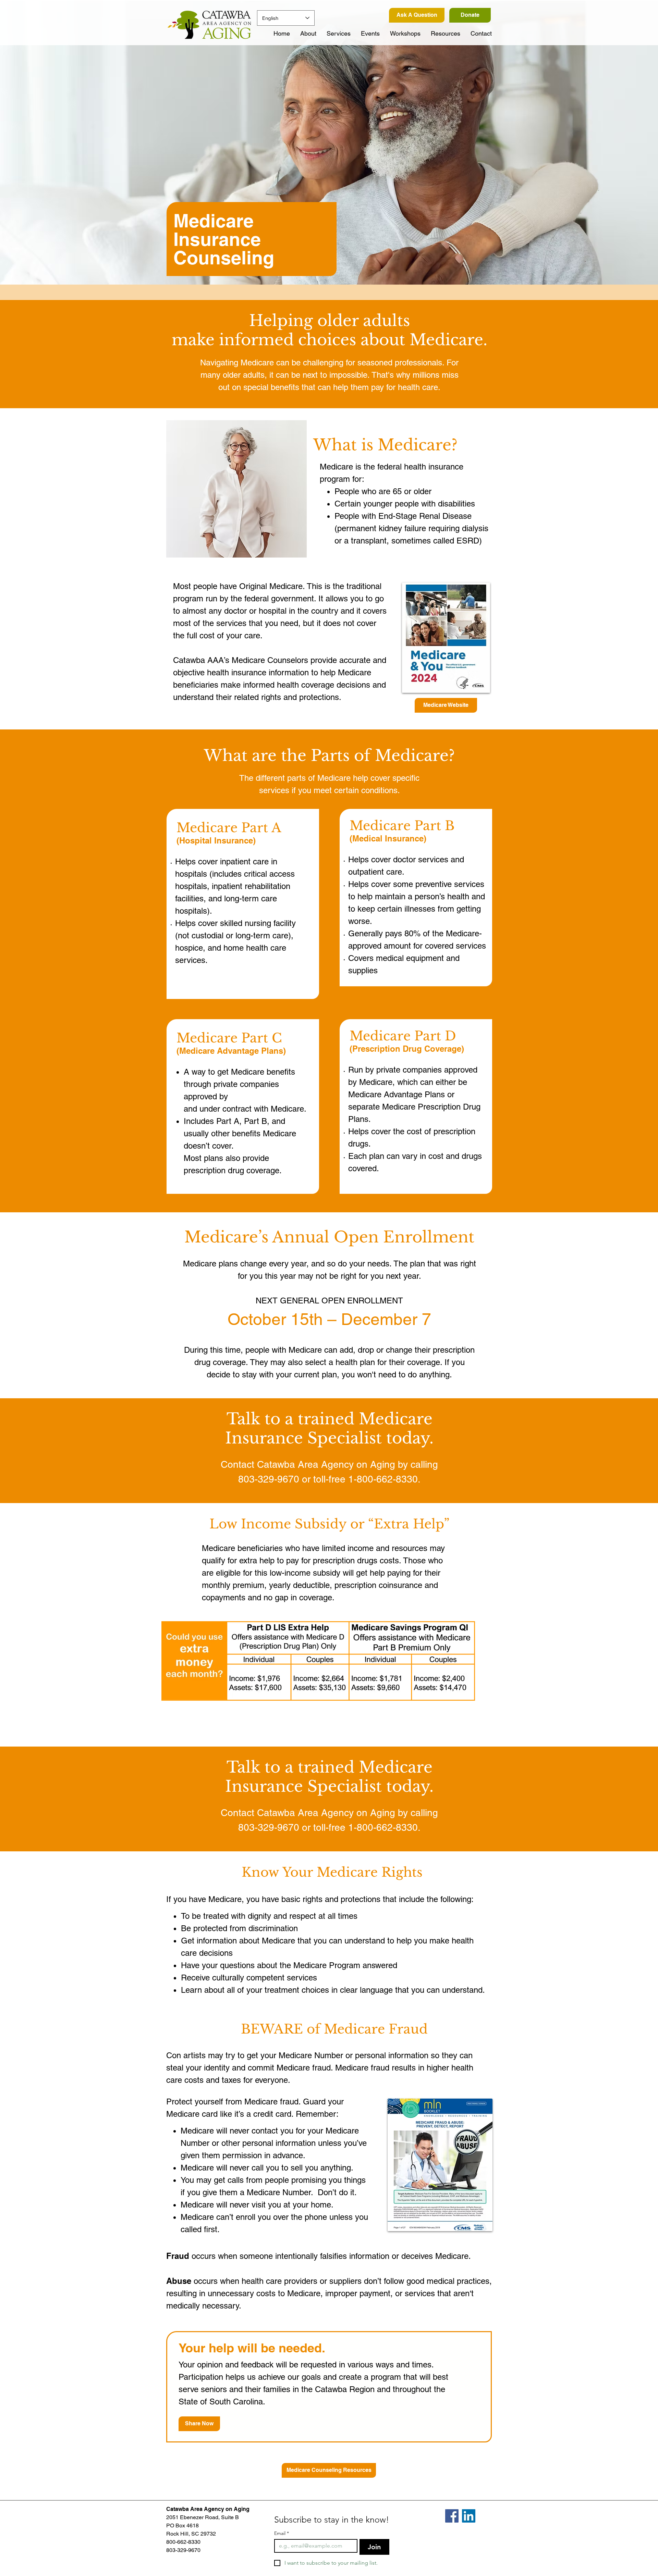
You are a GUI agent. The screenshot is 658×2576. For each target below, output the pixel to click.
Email (282, 2533)
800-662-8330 (183, 2542)
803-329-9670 (183, 2550)
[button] (339, 34)
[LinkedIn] (469, 2516)
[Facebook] (452, 2516)
